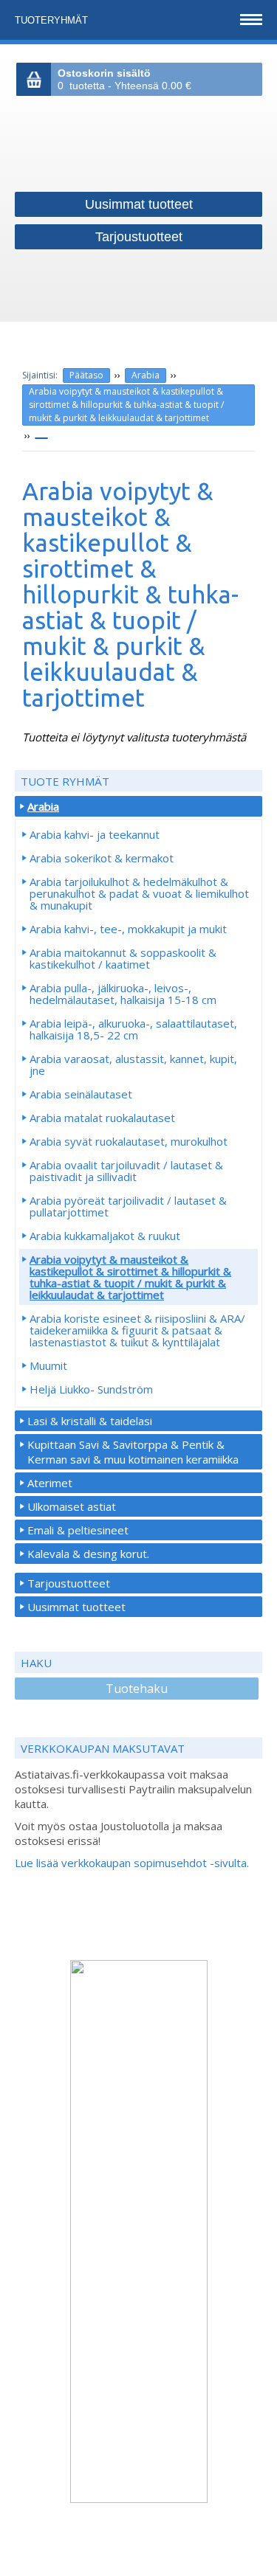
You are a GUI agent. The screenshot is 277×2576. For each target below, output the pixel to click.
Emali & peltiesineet (78, 1530)
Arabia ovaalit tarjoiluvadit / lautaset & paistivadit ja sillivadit (126, 1171)
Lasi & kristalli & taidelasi (90, 1421)
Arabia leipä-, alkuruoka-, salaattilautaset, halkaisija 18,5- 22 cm (133, 1029)
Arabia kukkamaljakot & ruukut (105, 1236)
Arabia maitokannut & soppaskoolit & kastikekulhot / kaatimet (123, 958)
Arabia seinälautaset (81, 1094)
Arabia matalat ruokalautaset (102, 1118)
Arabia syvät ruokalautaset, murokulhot (129, 1141)
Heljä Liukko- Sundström (91, 1389)
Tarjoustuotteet (69, 1583)
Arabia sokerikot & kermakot (102, 858)
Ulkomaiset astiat (72, 1506)
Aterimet (50, 1483)
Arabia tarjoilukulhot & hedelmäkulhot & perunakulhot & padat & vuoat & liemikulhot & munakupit (139, 893)
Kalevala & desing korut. (88, 1554)
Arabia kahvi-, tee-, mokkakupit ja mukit (128, 929)
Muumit (48, 1365)
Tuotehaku (137, 1689)
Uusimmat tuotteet (76, 1607)
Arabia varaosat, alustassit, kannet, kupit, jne (133, 1064)
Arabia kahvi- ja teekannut (95, 834)
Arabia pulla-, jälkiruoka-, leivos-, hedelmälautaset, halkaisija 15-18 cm (123, 994)
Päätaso (86, 375)
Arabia (146, 375)
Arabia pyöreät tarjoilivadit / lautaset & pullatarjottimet (128, 1206)
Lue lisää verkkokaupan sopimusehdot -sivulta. (132, 1863)
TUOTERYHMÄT (53, 20)
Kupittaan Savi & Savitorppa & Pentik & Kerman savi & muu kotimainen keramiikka (133, 1452)
